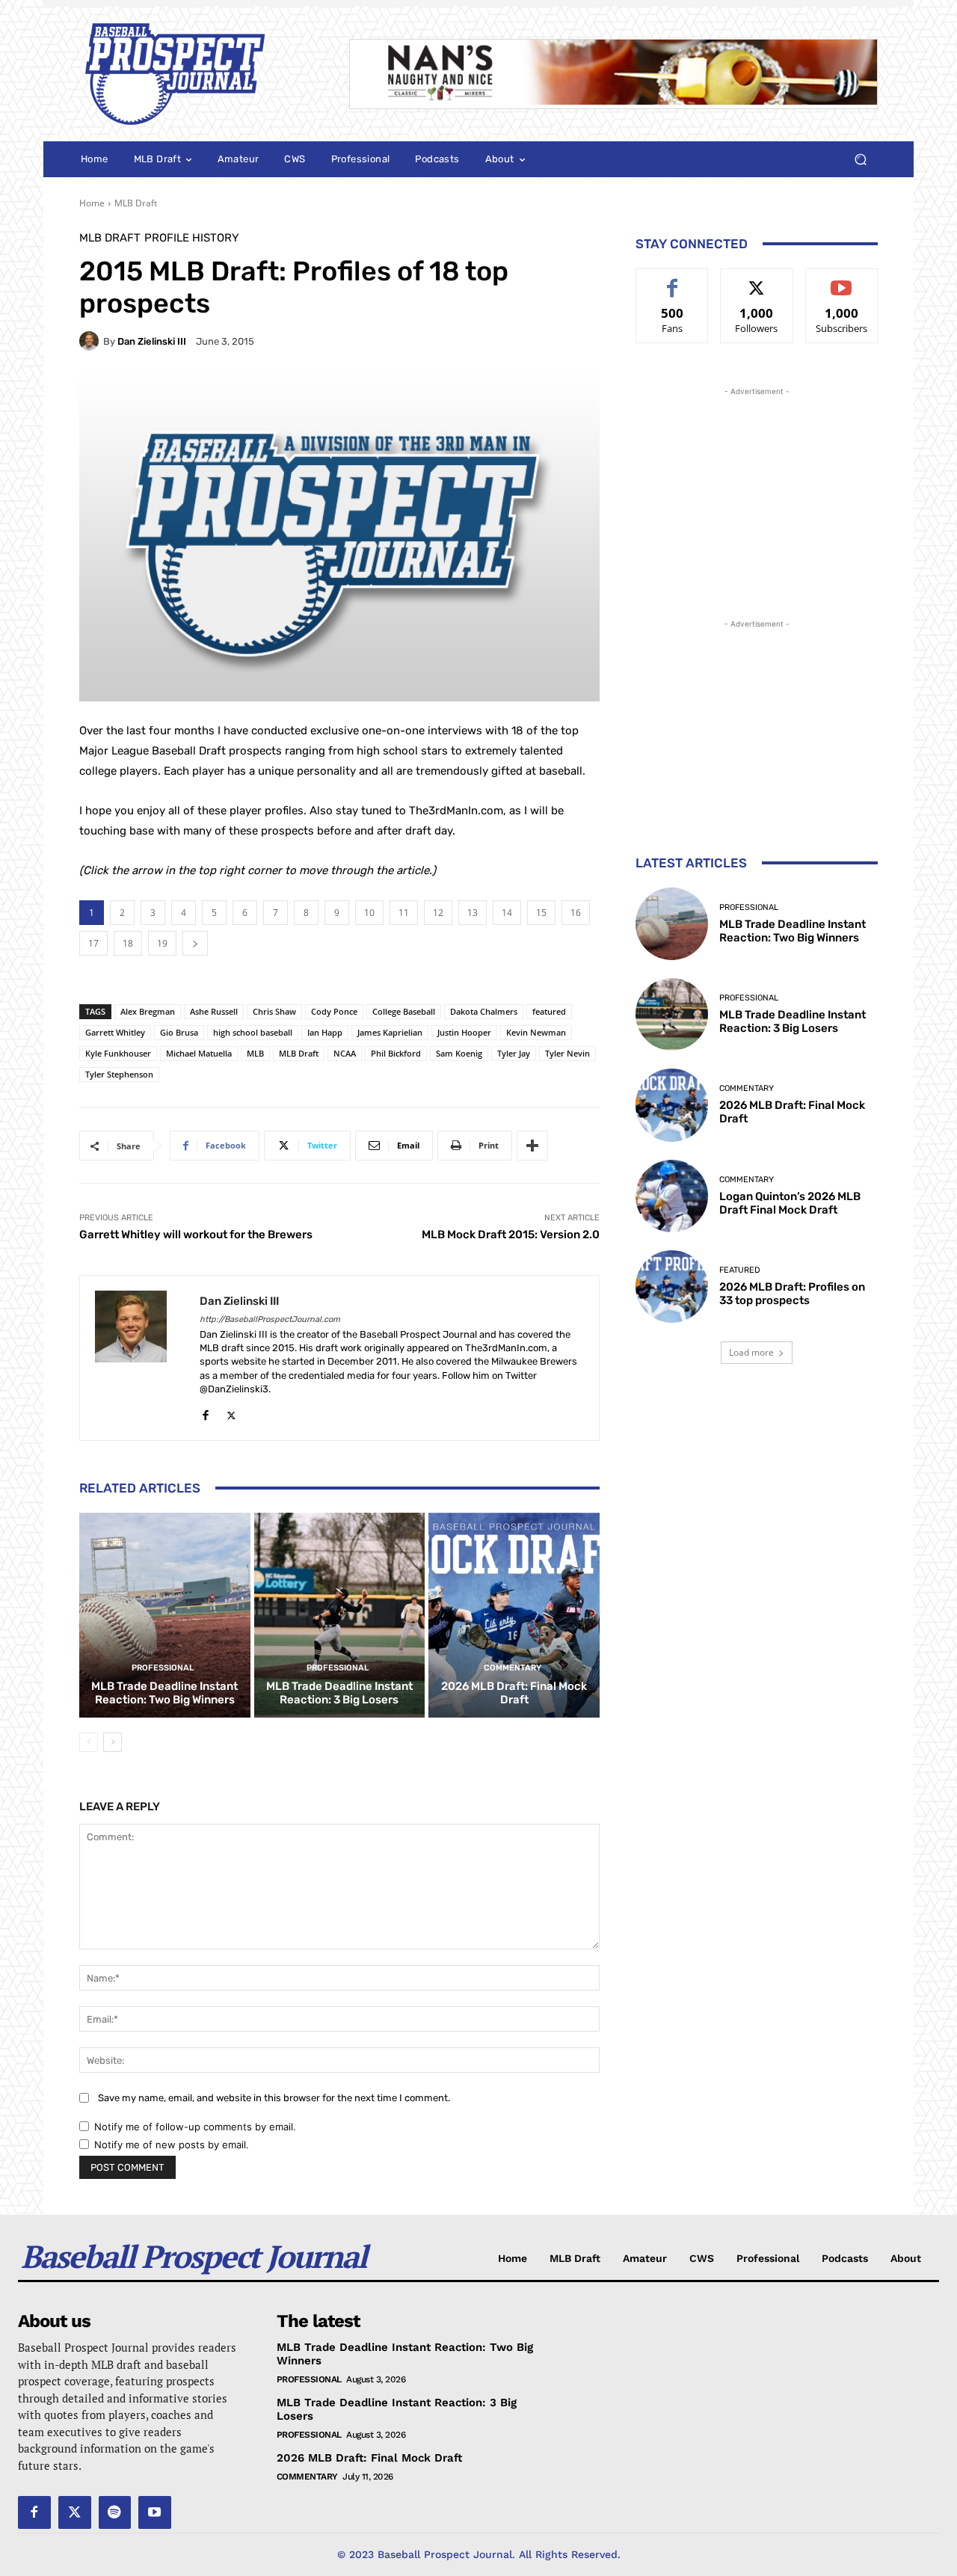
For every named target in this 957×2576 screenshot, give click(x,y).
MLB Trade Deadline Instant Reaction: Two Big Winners (164, 1693)
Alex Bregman (148, 1011)
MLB (255, 1053)
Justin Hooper (464, 1032)
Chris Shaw (274, 1011)
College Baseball (404, 1011)
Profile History (192, 238)
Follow (757, 280)
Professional (163, 1668)
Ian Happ (325, 1032)
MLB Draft (136, 203)
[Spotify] (115, 2512)
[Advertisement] (757, 493)
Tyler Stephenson (119, 1074)
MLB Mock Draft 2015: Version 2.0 (511, 1235)
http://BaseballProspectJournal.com (270, 1319)
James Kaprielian (390, 1032)
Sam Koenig (459, 1053)
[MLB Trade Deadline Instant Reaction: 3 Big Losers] (340, 1615)
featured (549, 1011)
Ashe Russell (214, 1011)
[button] (860, 160)
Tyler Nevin (567, 1053)
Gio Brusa (179, 1032)
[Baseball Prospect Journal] (196, 74)
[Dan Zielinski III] (91, 341)
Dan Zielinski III (152, 341)
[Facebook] (205, 1412)
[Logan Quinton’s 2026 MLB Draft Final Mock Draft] (672, 1196)
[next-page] (113, 1742)
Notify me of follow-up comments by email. (195, 2127)
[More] (532, 1146)
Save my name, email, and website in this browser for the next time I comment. (274, 2098)
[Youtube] (155, 2512)
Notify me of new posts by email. (172, 2145)
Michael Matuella (199, 1053)
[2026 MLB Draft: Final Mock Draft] (514, 1615)
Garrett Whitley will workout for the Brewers (196, 1235)
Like (673, 280)
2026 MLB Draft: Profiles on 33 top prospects (792, 1294)
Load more (751, 1352)
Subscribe (842, 280)
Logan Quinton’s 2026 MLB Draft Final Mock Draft (790, 1203)
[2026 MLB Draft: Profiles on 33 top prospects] (672, 1287)
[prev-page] (89, 1742)
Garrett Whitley (115, 1032)
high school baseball (253, 1032)
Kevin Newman (536, 1032)
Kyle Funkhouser (118, 1053)
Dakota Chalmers (484, 1011)
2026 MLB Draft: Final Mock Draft (514, 1693)
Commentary (513, 1668)
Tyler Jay (514, 1053)
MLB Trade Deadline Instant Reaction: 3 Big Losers (339, 1693)
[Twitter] (231, 1412)
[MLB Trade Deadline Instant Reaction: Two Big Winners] (165, 1615)
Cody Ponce (334, 1011)
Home (92, 203)
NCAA (345, 1053)
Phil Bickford (396, 1053)
